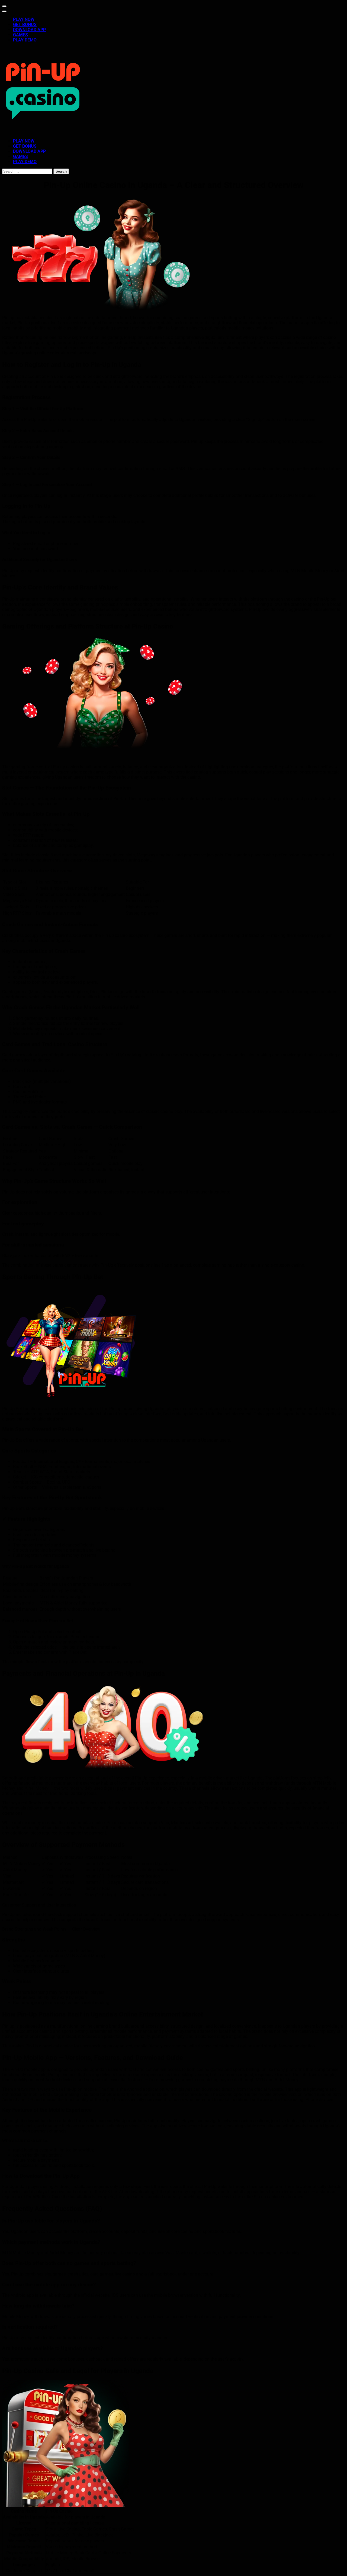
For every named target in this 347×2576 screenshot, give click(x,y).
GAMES (20, 35)
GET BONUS (25, 25)
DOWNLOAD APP (29, 30)
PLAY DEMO (25, 40)
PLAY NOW (24, 19)
